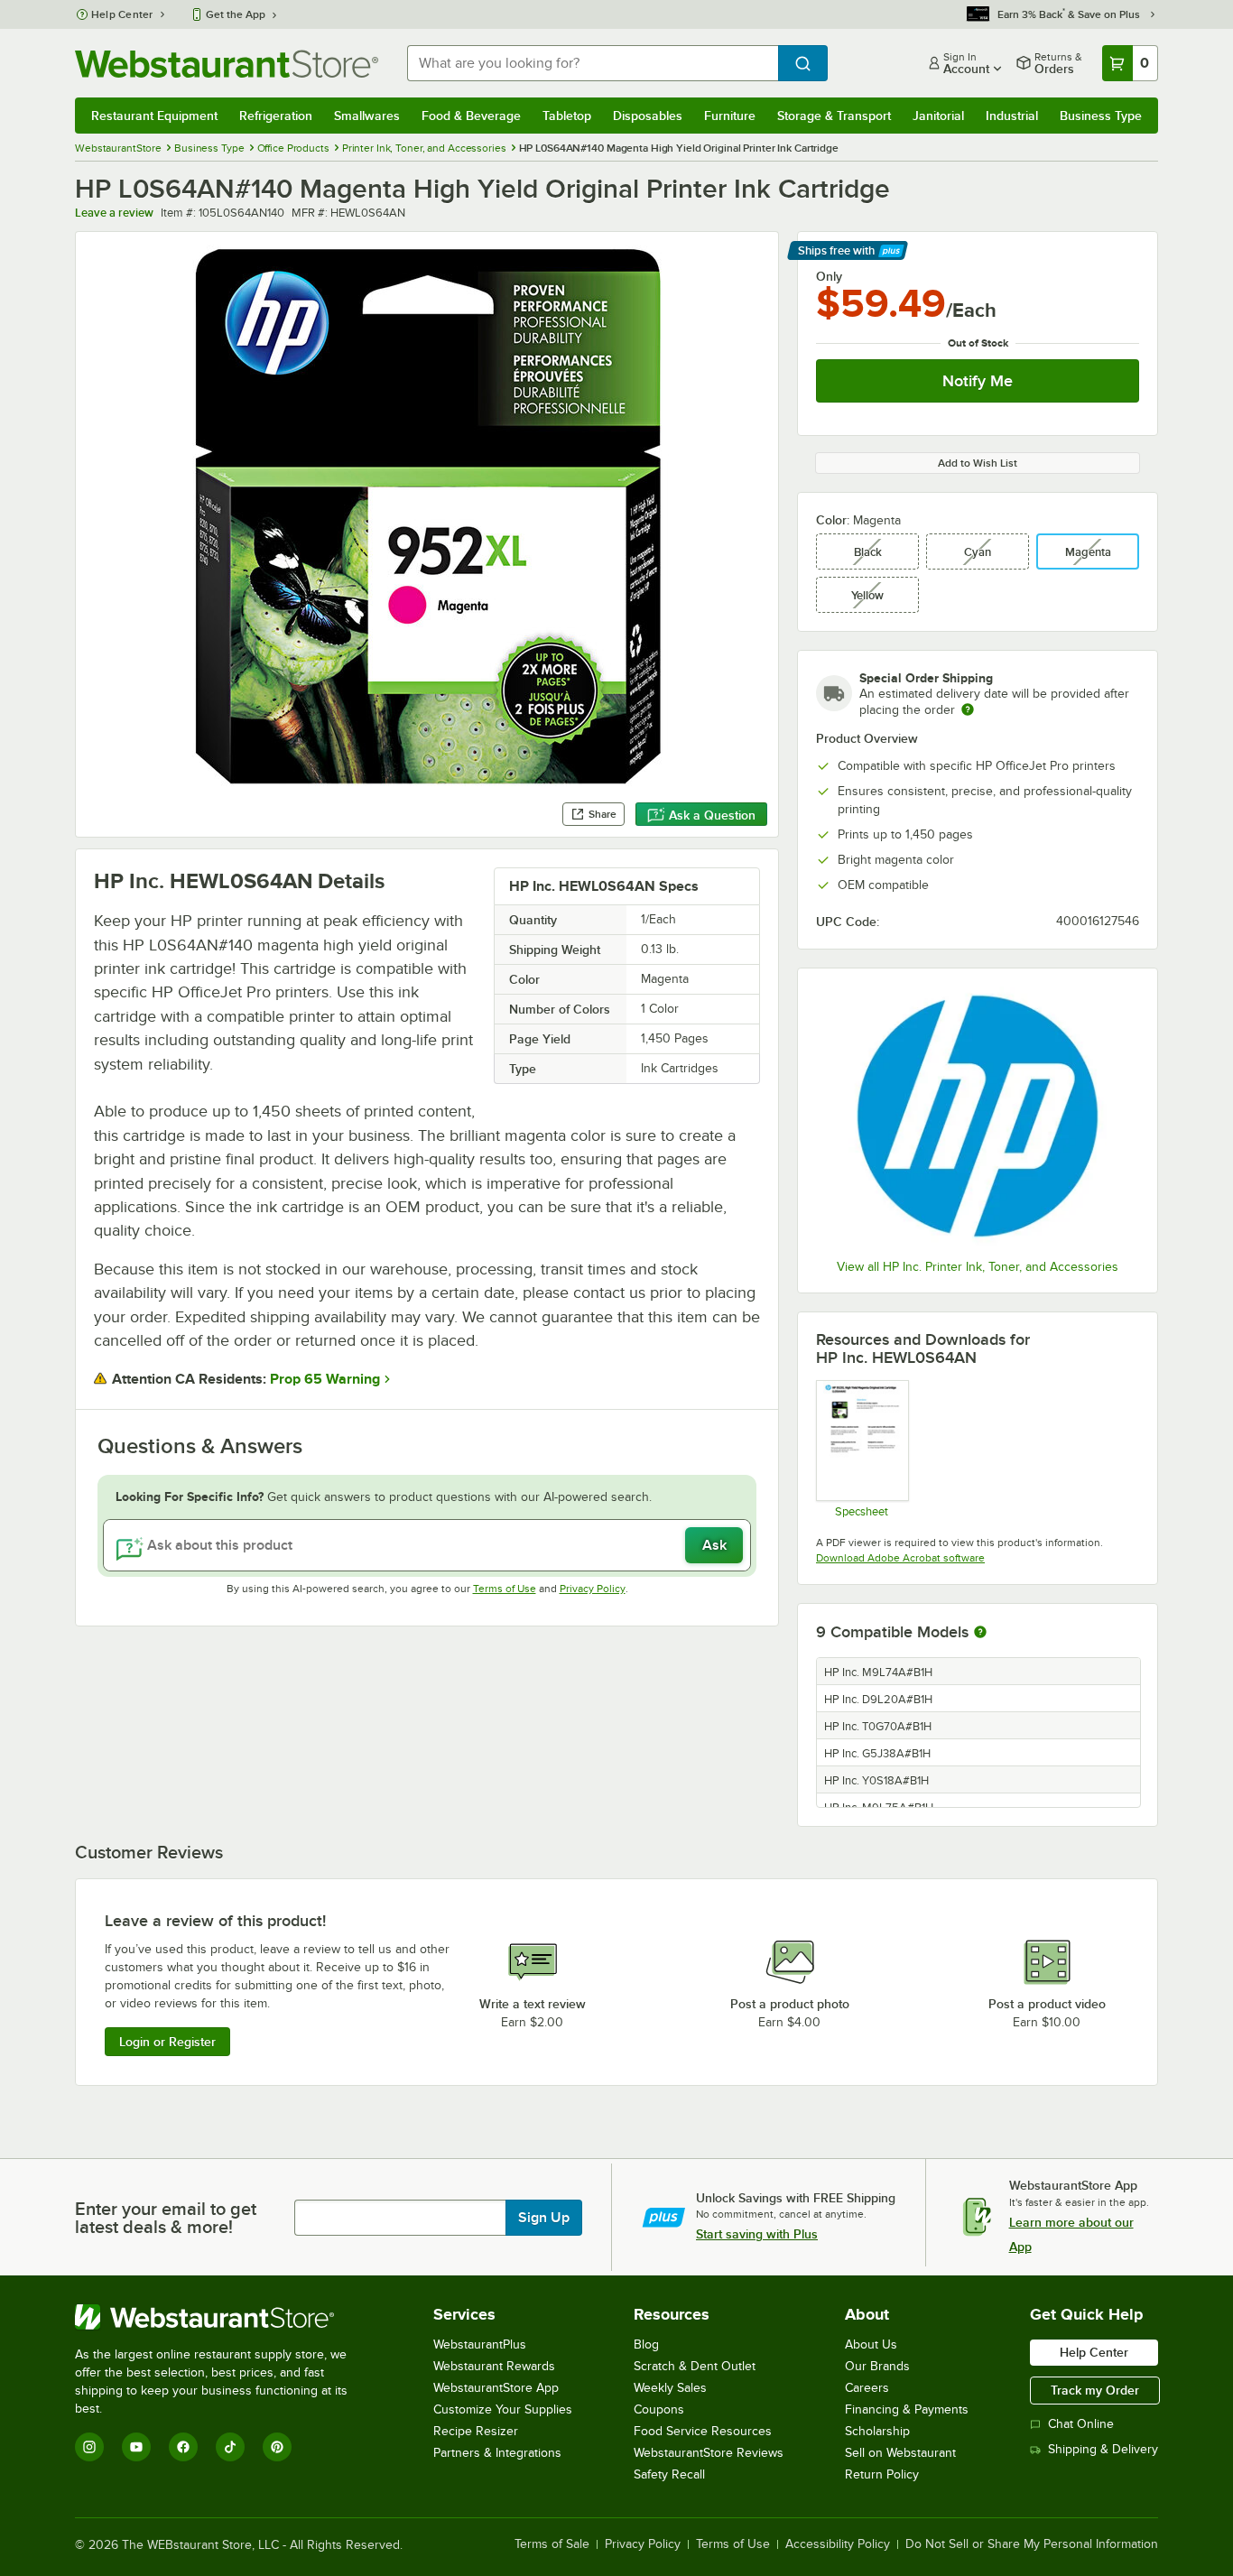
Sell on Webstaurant (900, 2453)
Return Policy (882, 2474)
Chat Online (1081, 2424)
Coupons (659, 2409)
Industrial (1012, 116)
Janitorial (938, 116)
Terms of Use (505, 1589)
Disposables (648, 116)
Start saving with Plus (757, 2234)
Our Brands (877, 2366)
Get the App (236, 14)
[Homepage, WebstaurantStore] (227, 64)
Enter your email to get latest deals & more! (166, 2218)
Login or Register (167, 2042)
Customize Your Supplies (503, 2409)
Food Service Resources (703, 2431)
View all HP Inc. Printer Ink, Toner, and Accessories (978, 1267)
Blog (646, 2344)
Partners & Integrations (497, 2453)
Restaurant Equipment (154, 116)
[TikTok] (230, 2447)
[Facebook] (183, 2447)
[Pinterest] (277, 2447)
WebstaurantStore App (496, 2388)
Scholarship (877, 2431)
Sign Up (544, 2218)
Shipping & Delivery (1103, 2449)
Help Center (122, 14)
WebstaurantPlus (480, 2344)
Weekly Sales (670, 2388)
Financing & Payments (907, 2409)
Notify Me (978, 381)
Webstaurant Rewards (494, 2366)
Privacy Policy (593, 1589)
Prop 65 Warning (325, 1379)
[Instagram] (89, 2447)
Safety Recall (669, 2474)
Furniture (730, 116)
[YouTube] (136, 2447)
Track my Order (1095, 2390)
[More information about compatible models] (980, 1633)
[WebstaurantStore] (223, 2317)
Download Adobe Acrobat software (900, 1558)
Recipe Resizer (476, 2431)
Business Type (1101, 116)
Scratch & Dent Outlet (695, 2366)
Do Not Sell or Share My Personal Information (1032, 2544)
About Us (871, 2344)
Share (603, 814)
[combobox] (593, 63)
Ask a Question (712, 815)
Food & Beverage (471, 116)
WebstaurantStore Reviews (709, 2453)
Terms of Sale (552, 2544)
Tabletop (567, 116)
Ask (714, 1545)
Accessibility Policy (838, 2544)
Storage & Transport (834, 116)
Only (829, 276)
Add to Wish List (978, 463)
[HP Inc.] (978, 1116)
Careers (867, 2388)
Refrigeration (276, 116)
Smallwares (367, 116)
